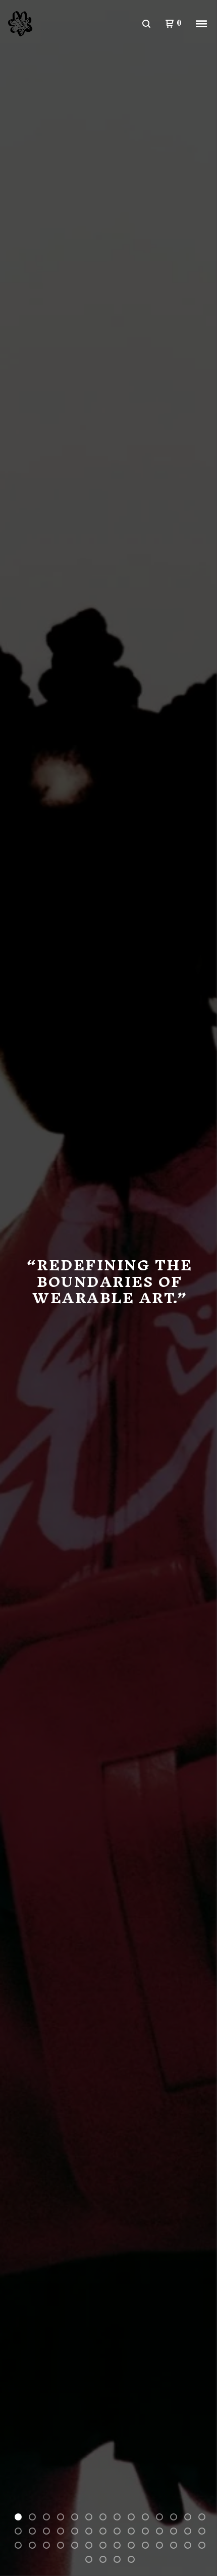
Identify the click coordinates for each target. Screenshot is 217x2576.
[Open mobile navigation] (201, 24)
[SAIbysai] (23, 24)
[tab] (18, 2517)
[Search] (146, 24)
